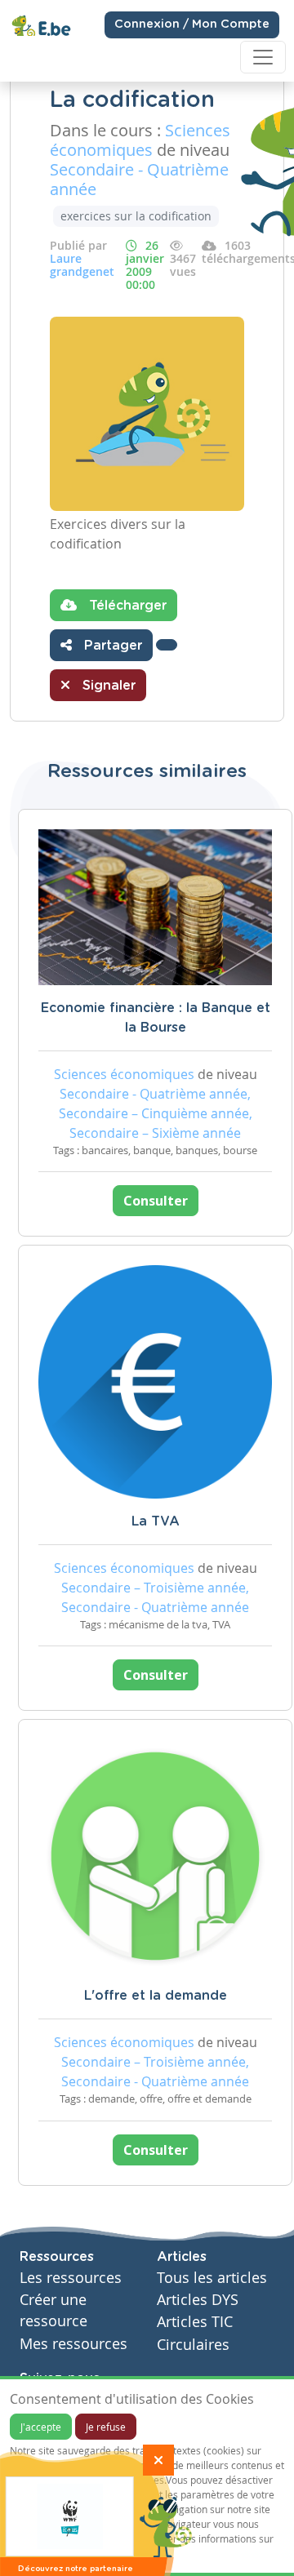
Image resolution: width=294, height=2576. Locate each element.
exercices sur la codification (136, 216)
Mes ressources (73, 2344)
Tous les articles (212, 2278)
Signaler (107, 686)
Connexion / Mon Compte (192, 24)
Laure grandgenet (82, 265)
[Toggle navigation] (263, 57)
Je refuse (106, 2427)
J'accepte (41, 2427)
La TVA (156, 1521)
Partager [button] (111, 646)
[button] (167, 645)
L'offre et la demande (156, 1996)
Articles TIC (195, 2322)
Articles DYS (198, 2300)
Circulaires (193, 2345)
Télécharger (126, 606)
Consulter (156, 1201)
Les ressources (71, 2278)
